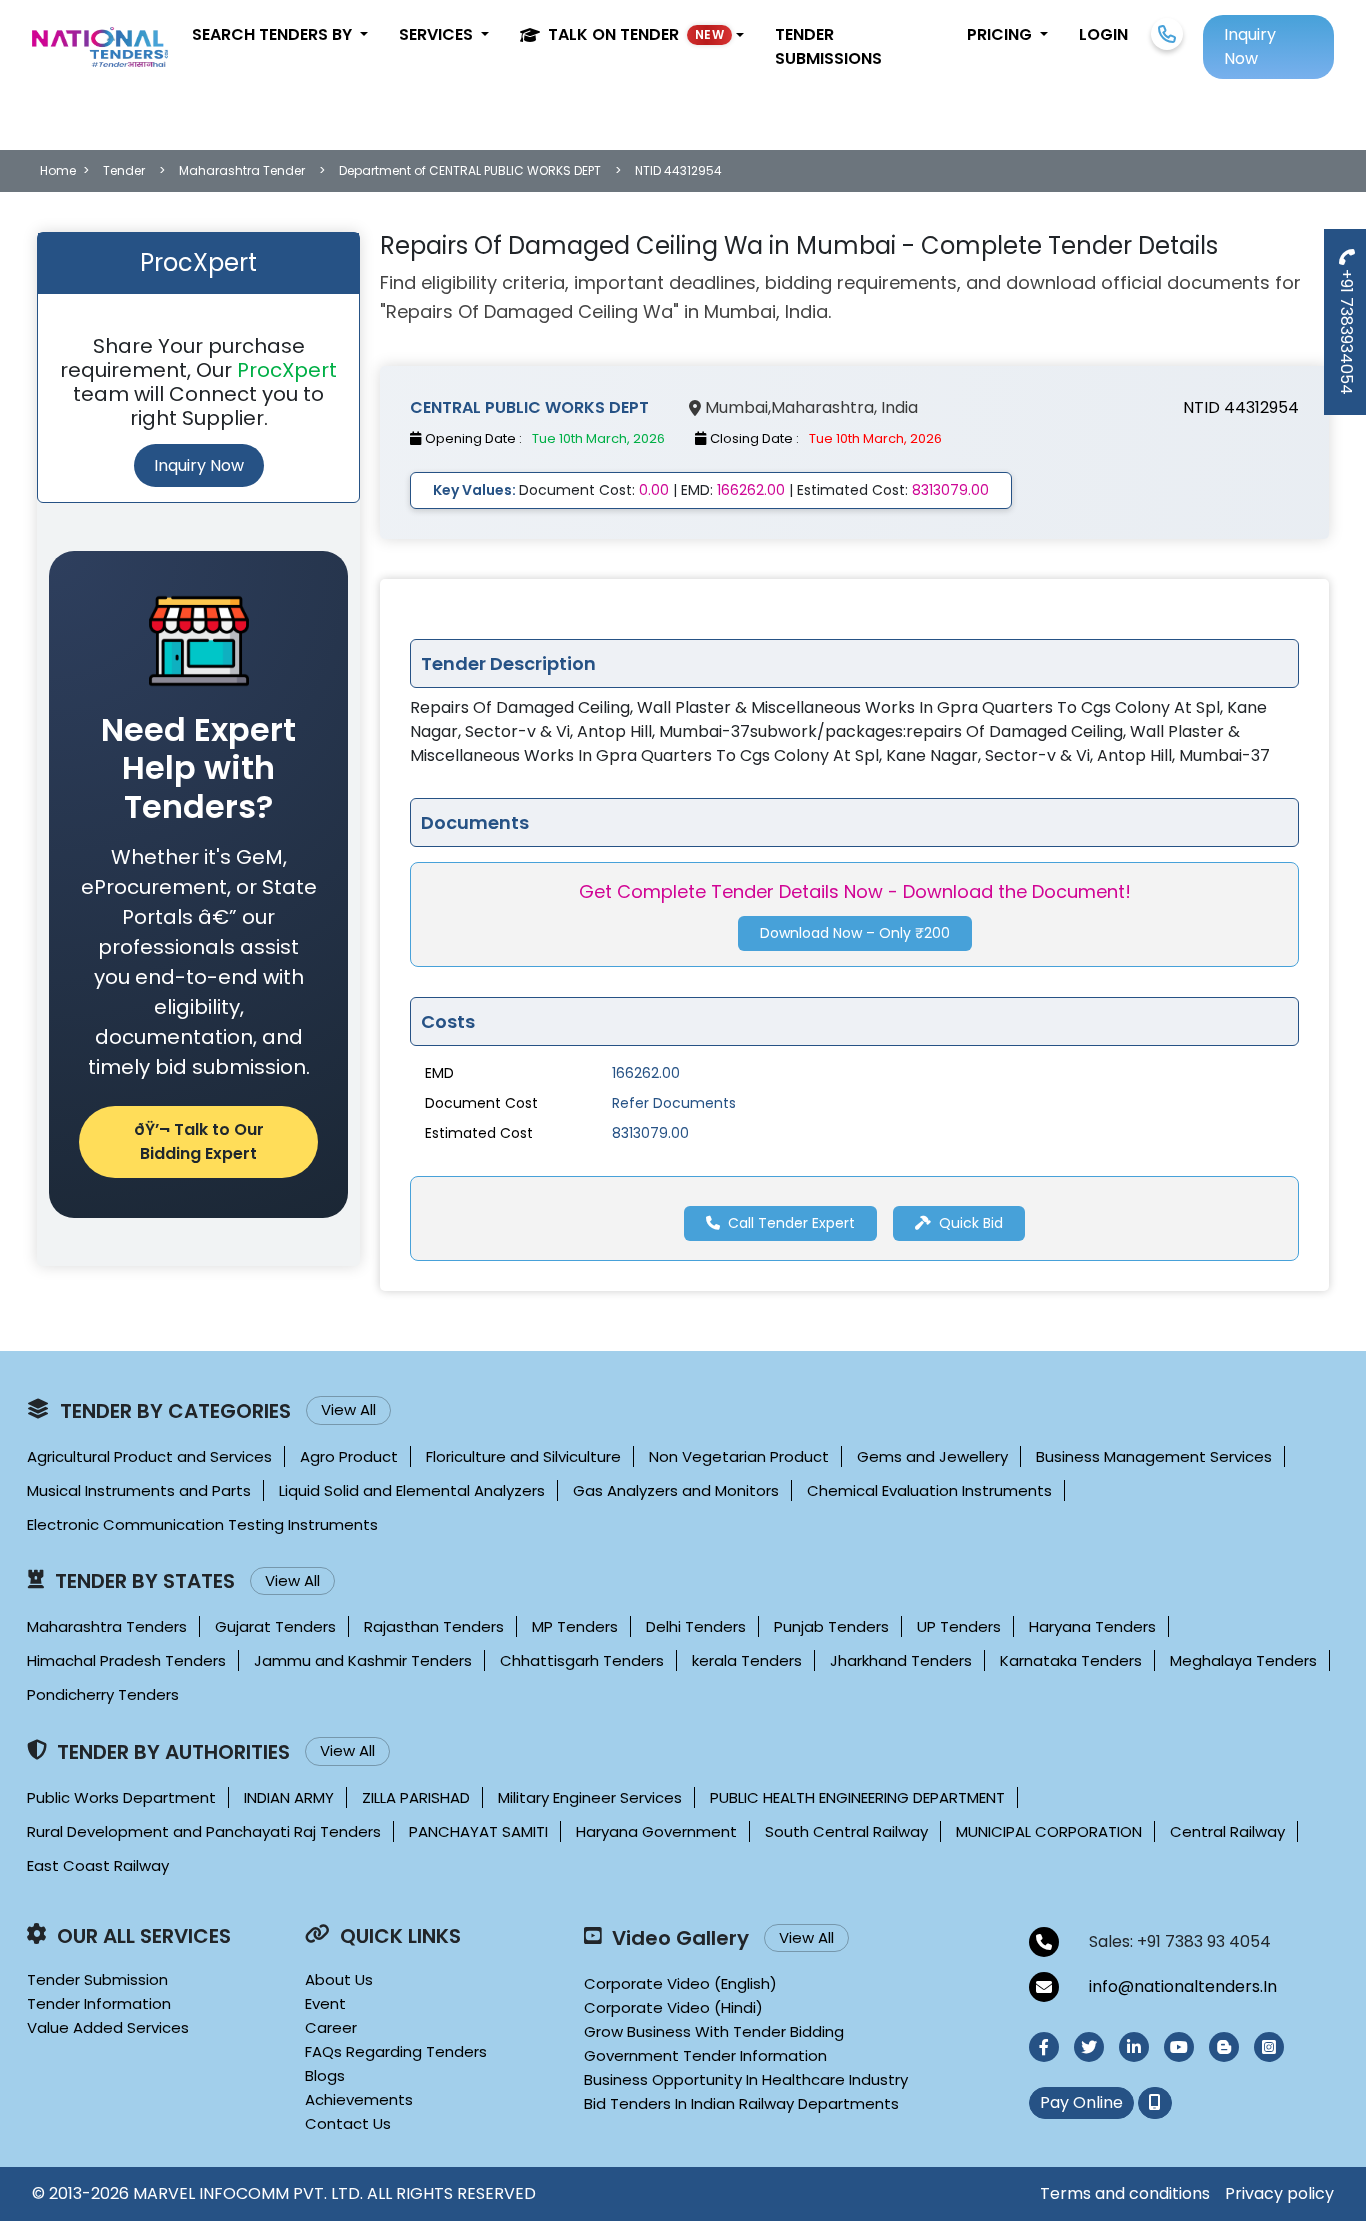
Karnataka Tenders (1071, 1660)
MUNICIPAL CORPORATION (1049, 1831)
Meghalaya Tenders (1243, 1660)
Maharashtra (822, 407)
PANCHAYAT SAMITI (478, 1831)
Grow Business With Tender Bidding (714, 2031)
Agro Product (349, 1456)
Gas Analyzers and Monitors (676, 1490)
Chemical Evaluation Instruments (929, 1490)
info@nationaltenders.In (1183, 1986)
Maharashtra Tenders (107, 1626)
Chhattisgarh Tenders (582, 1660)
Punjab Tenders (831, 1626)
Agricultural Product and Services (149, 1456)
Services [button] (438, 34)
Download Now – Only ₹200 (855, 934)
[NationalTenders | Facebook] (1044, 2047)
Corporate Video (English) (680, 1983)
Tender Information (99, 2003)
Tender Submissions (828, 46)
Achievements (359, 2099)
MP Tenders (575, 1626)
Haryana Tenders (1092, 1626)
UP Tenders (959, 1626)
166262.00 (646, 1073)
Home (58, 170)
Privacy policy (1279, 2193)
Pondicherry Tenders (103, 1694)
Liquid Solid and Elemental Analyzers (412, 1490)
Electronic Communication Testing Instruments (202, 1524)
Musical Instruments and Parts (139, 1490)
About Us (339, 1979)
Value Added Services (108, 2027)
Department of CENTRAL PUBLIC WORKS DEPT (470, 170)
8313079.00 (650, 1133)
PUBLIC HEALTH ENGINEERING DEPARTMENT (857, 1797)
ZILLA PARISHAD (416, 1797)
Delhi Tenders (696, 1626)
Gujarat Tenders (275, 1626)
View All (348, 1409)
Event (325, 2003)
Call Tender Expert (791, 1223)
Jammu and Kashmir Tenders (363, 1660)
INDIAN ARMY (289, 1797)
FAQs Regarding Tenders (396, 2051)
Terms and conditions (1125, 2193)
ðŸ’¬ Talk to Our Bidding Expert (199, 1141)
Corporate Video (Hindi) (673, 2007)
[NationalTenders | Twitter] (1089, 2047)
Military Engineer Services (590, 1797)
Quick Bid (971, 1223)
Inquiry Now (199, 465)
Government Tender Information (705, 2055)
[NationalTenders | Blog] (1224, 2047)
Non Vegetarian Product (739, 1456)
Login (1103, 34)
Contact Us (348, 2123)
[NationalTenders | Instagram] (1269, 2047)
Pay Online (1081, 2102)
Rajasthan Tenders (434, 1626)
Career (331, 2027)
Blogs (325, 2075)
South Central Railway (846, 1831)
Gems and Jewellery (932, 1456)
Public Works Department (121, 1797)
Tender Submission (97, 1979)
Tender (124, 170)
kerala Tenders (747, 1660)
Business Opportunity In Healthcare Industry (746, 2079)
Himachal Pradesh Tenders (126, 1660)
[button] (632, 35)
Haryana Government (656, 1831)
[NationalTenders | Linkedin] (1134, 2047)
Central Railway (1227, 1831)
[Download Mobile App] (1155, 2103)
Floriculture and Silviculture (523, 1456)
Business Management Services (1154, 1456)
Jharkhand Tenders (901, 1660)
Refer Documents (674, 1103)
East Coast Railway (98, 1865)
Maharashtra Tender (242, 170)
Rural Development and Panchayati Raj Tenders (204, 1831)
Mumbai (736, 407)
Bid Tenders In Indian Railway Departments (741, 2103)
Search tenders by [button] (274, 34)
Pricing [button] (1001, 34)
